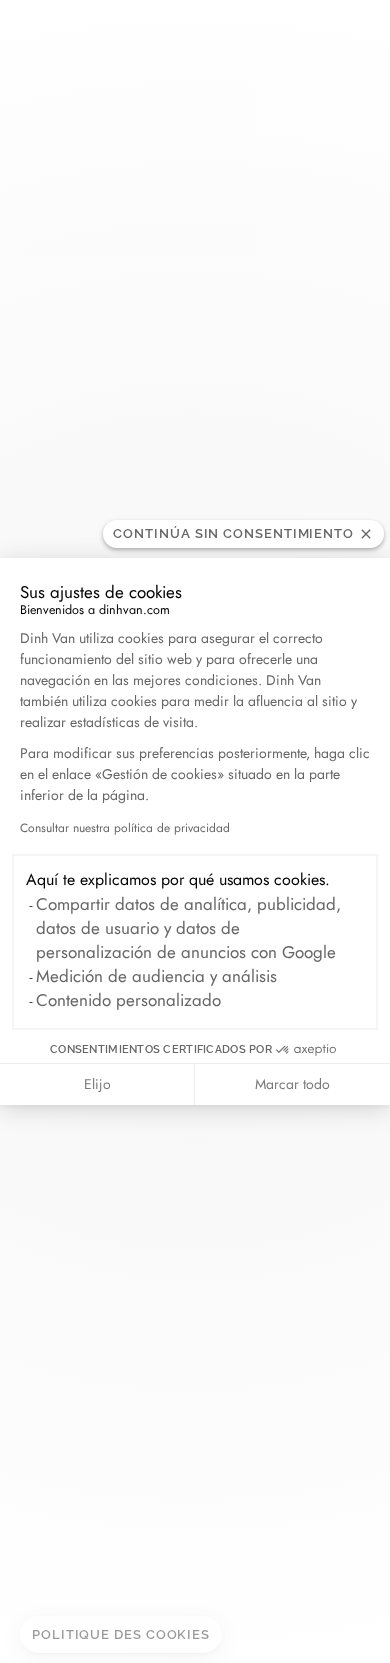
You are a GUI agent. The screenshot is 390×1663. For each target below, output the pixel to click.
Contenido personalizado (128, 1000)
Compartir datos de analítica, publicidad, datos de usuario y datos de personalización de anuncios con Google (188, 928)
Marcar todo (292, 1084)
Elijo (97, 1084)
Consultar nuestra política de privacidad (125, 828)
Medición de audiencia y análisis (156, 976)
